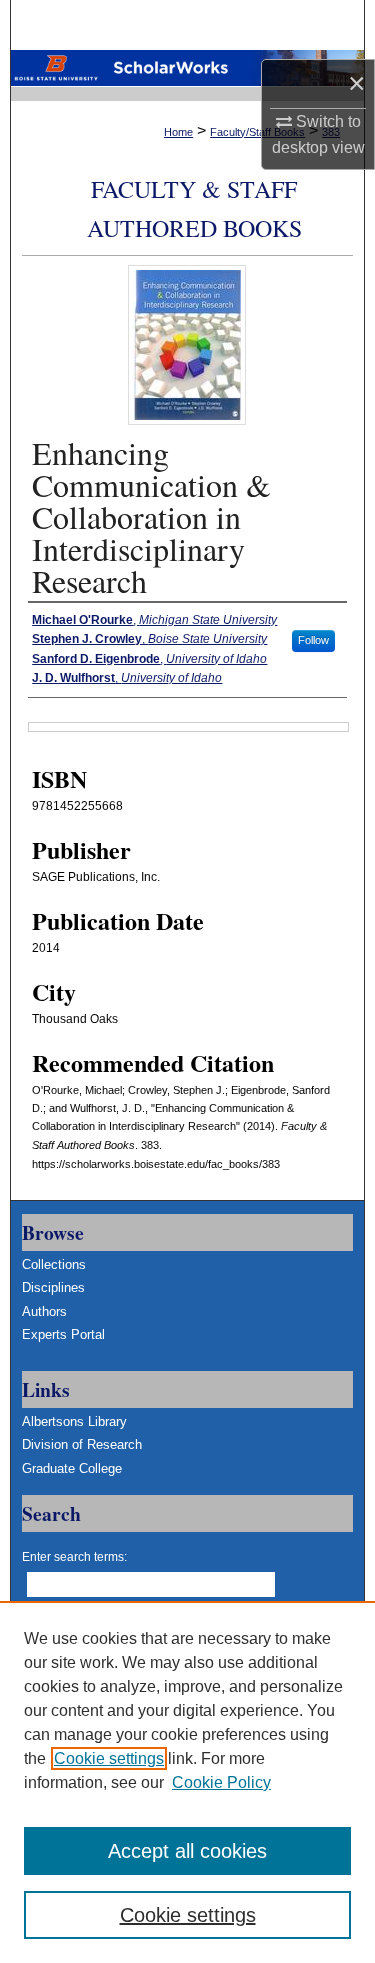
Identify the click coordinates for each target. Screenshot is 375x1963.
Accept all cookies (187, 1851)
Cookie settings (109, 1758)
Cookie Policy (221, 1782)
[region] (187, 1782)
